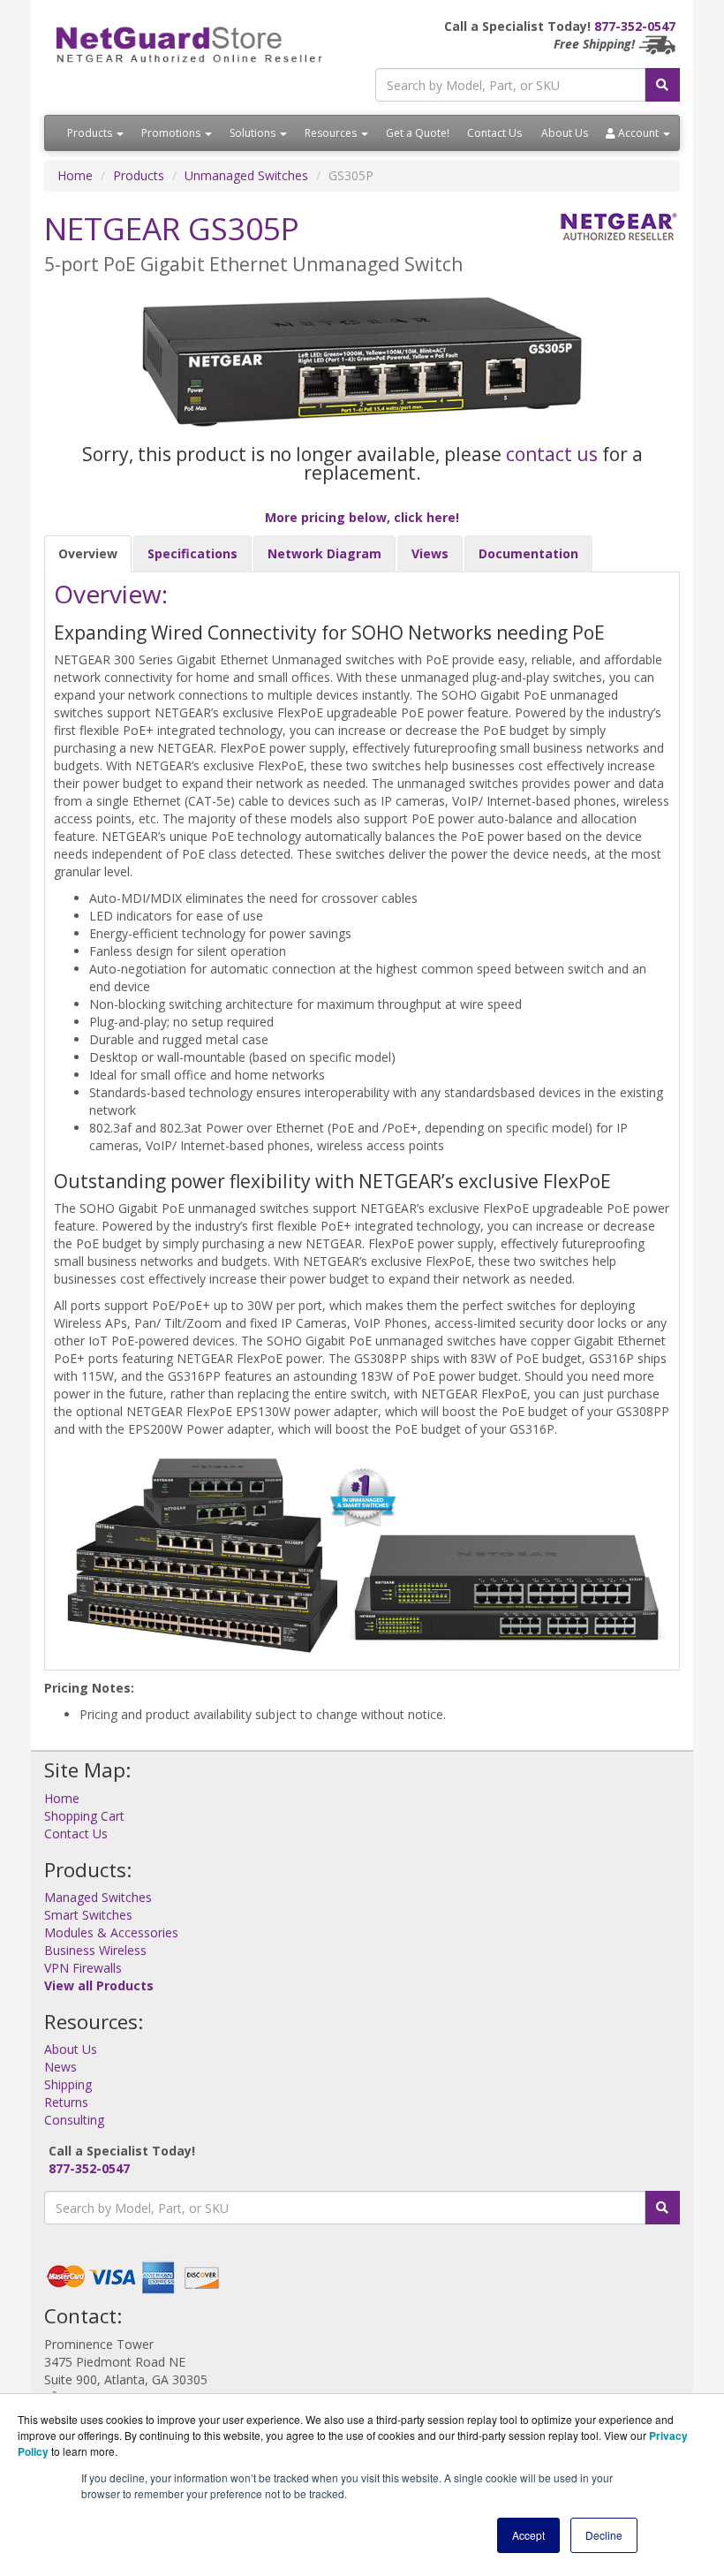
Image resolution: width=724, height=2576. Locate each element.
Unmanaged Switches (246, 175)
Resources (332, 133)
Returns (66, 2102)
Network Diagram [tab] (324, 553)
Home (75, 175)
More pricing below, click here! (362, 517)
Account (638, 133)
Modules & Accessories (111, 1932)
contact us (552, 454)
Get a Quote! (418, 133)
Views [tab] (430, 553)
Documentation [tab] (528, 553)
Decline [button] (604, 2535)
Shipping (68, 2084)
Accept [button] (528, 2535)
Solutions (254, 133)
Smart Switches (88, 1915)
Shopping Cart (84, 1816)
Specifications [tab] (192, 553)
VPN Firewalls (83, 1968)
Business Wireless (95, 1950)
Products (91, 133)
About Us (565, 133)
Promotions (172, 133)
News (60, 2067)
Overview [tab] (88, 553)
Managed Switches (98, 1897)
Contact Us (494, 133)
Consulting (74, 2120)
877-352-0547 (635, 26)
